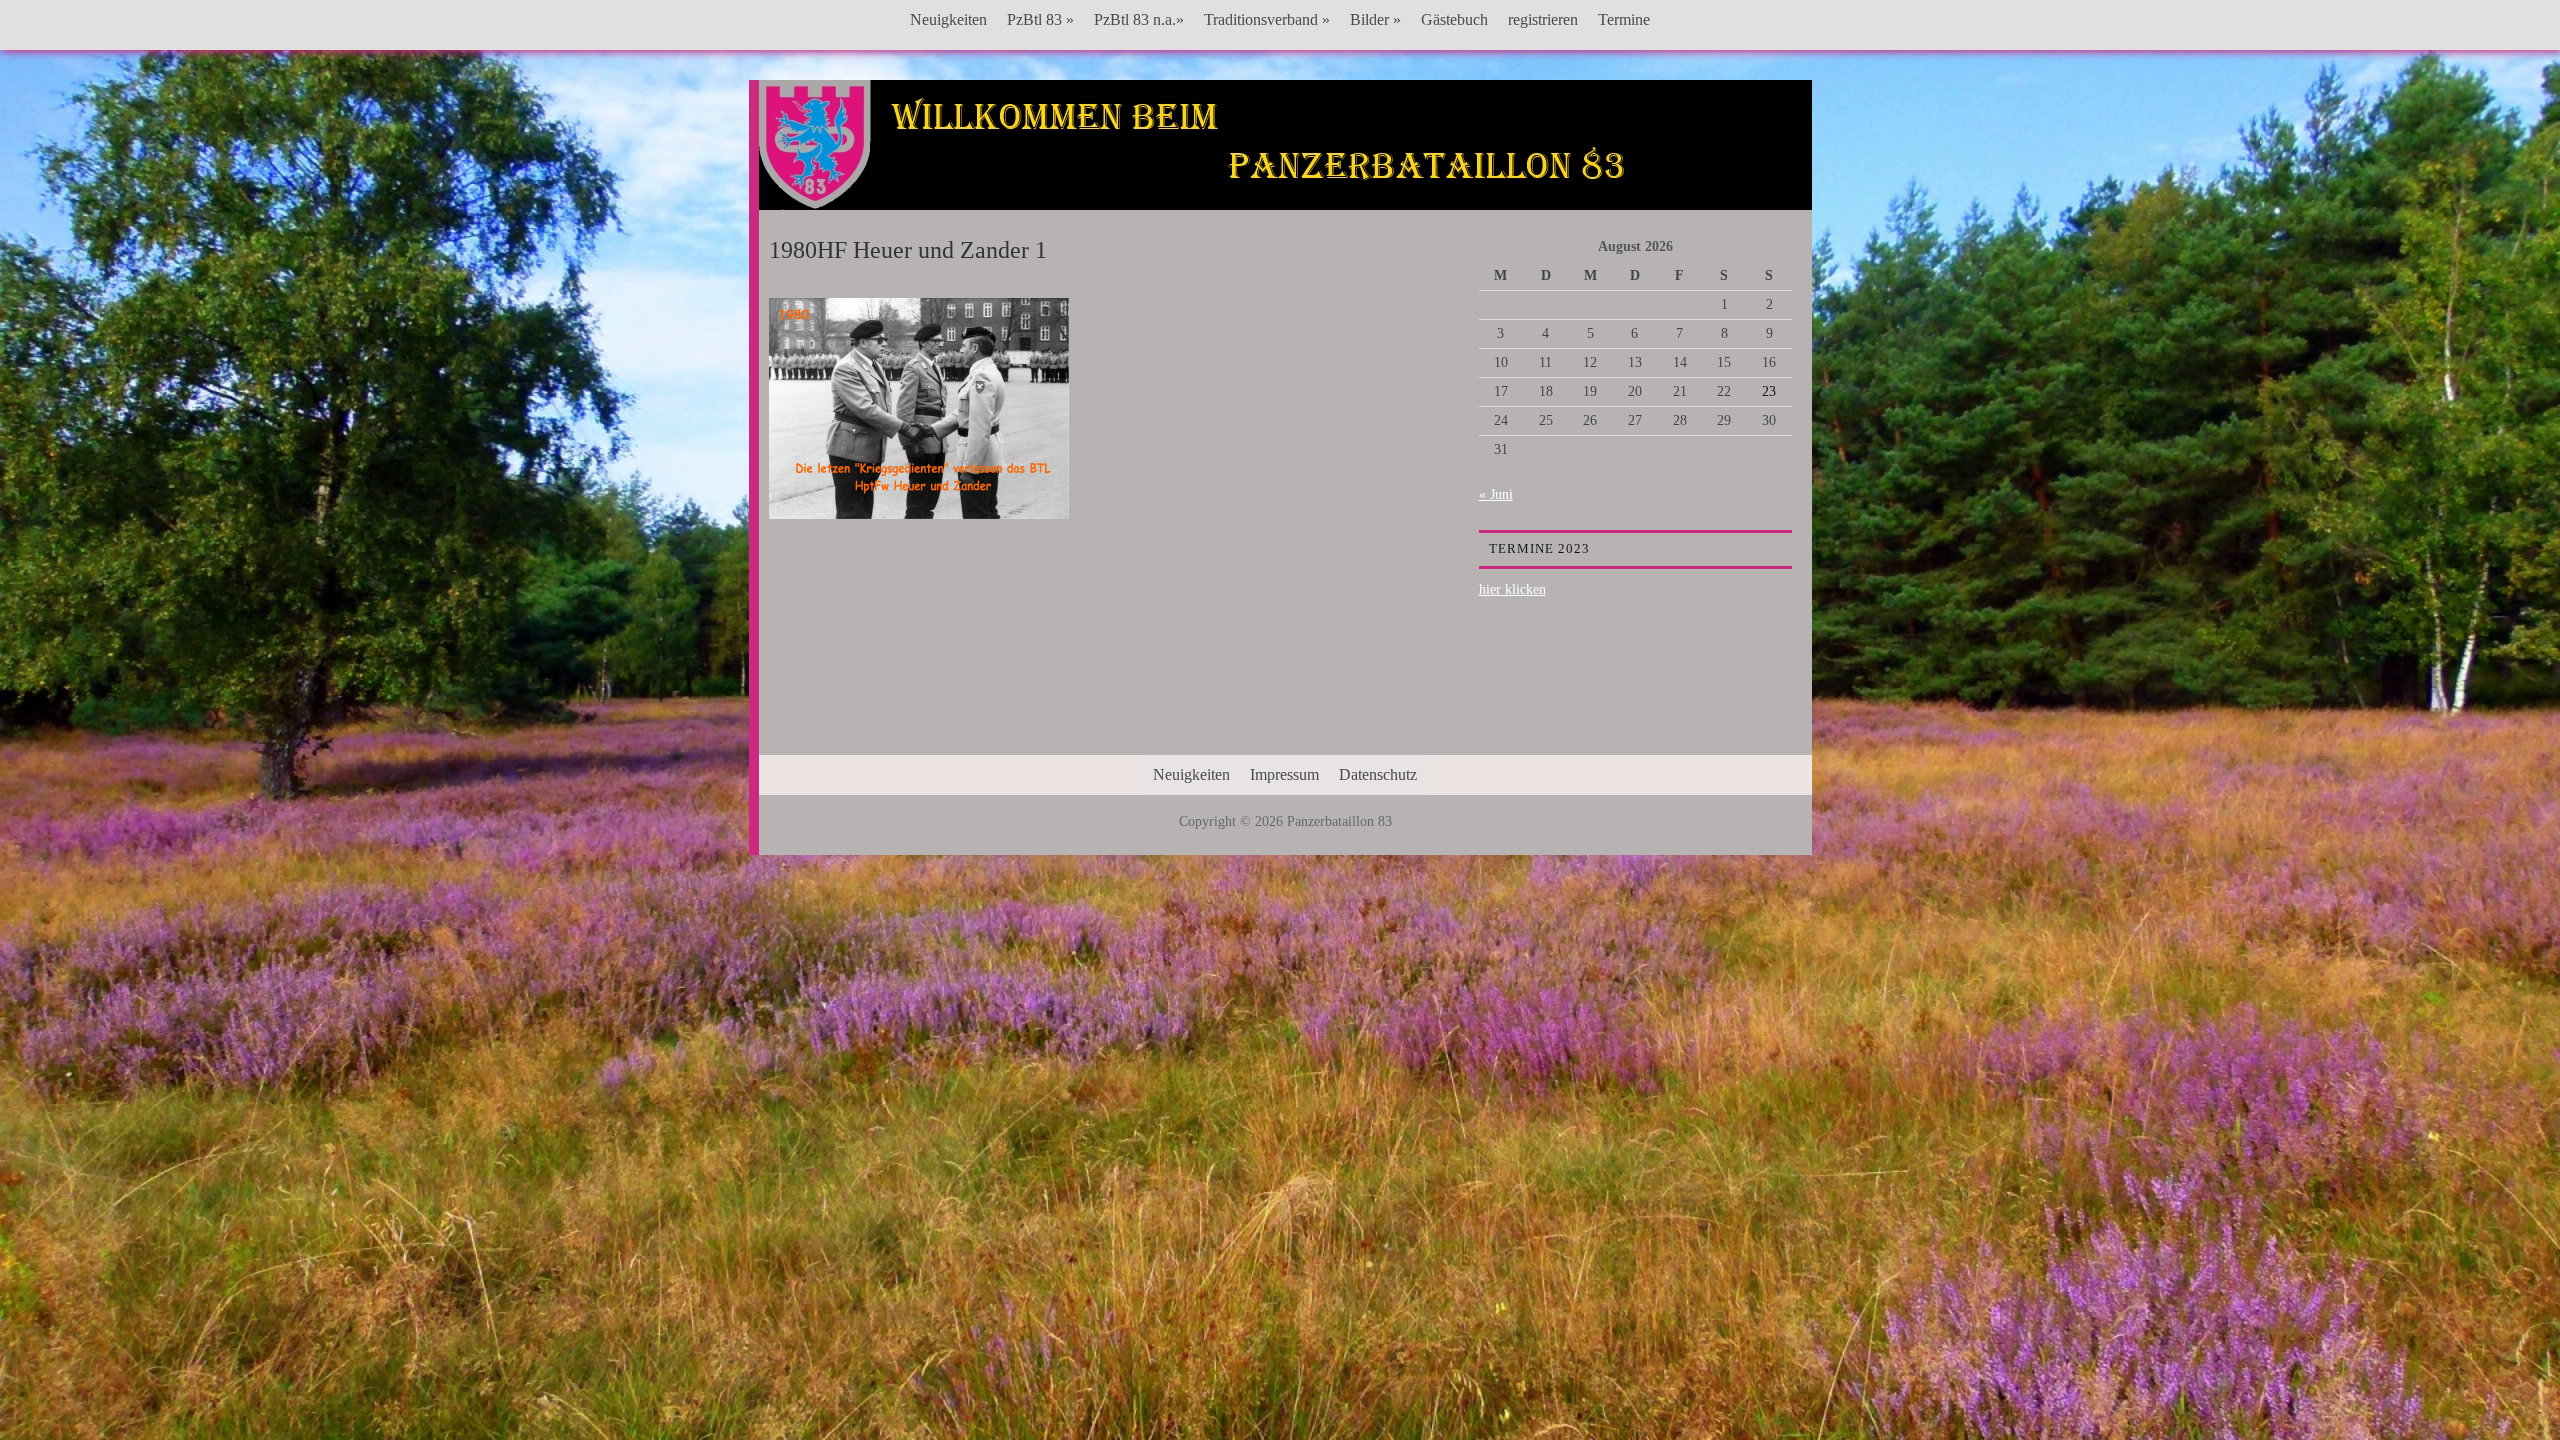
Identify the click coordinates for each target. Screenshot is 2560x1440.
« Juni (1496, 494)
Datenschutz (1378, 774)
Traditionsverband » (1267, 19)
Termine (1624, 19)
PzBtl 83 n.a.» (1139, 19)
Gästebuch (1454, 19)
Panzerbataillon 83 (1285, 141)
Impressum (1284, 774)
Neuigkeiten (948, 19)
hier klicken (1512, 589)
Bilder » (1375, 19)
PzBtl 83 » (1040, 19)
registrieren (1543, 19)
